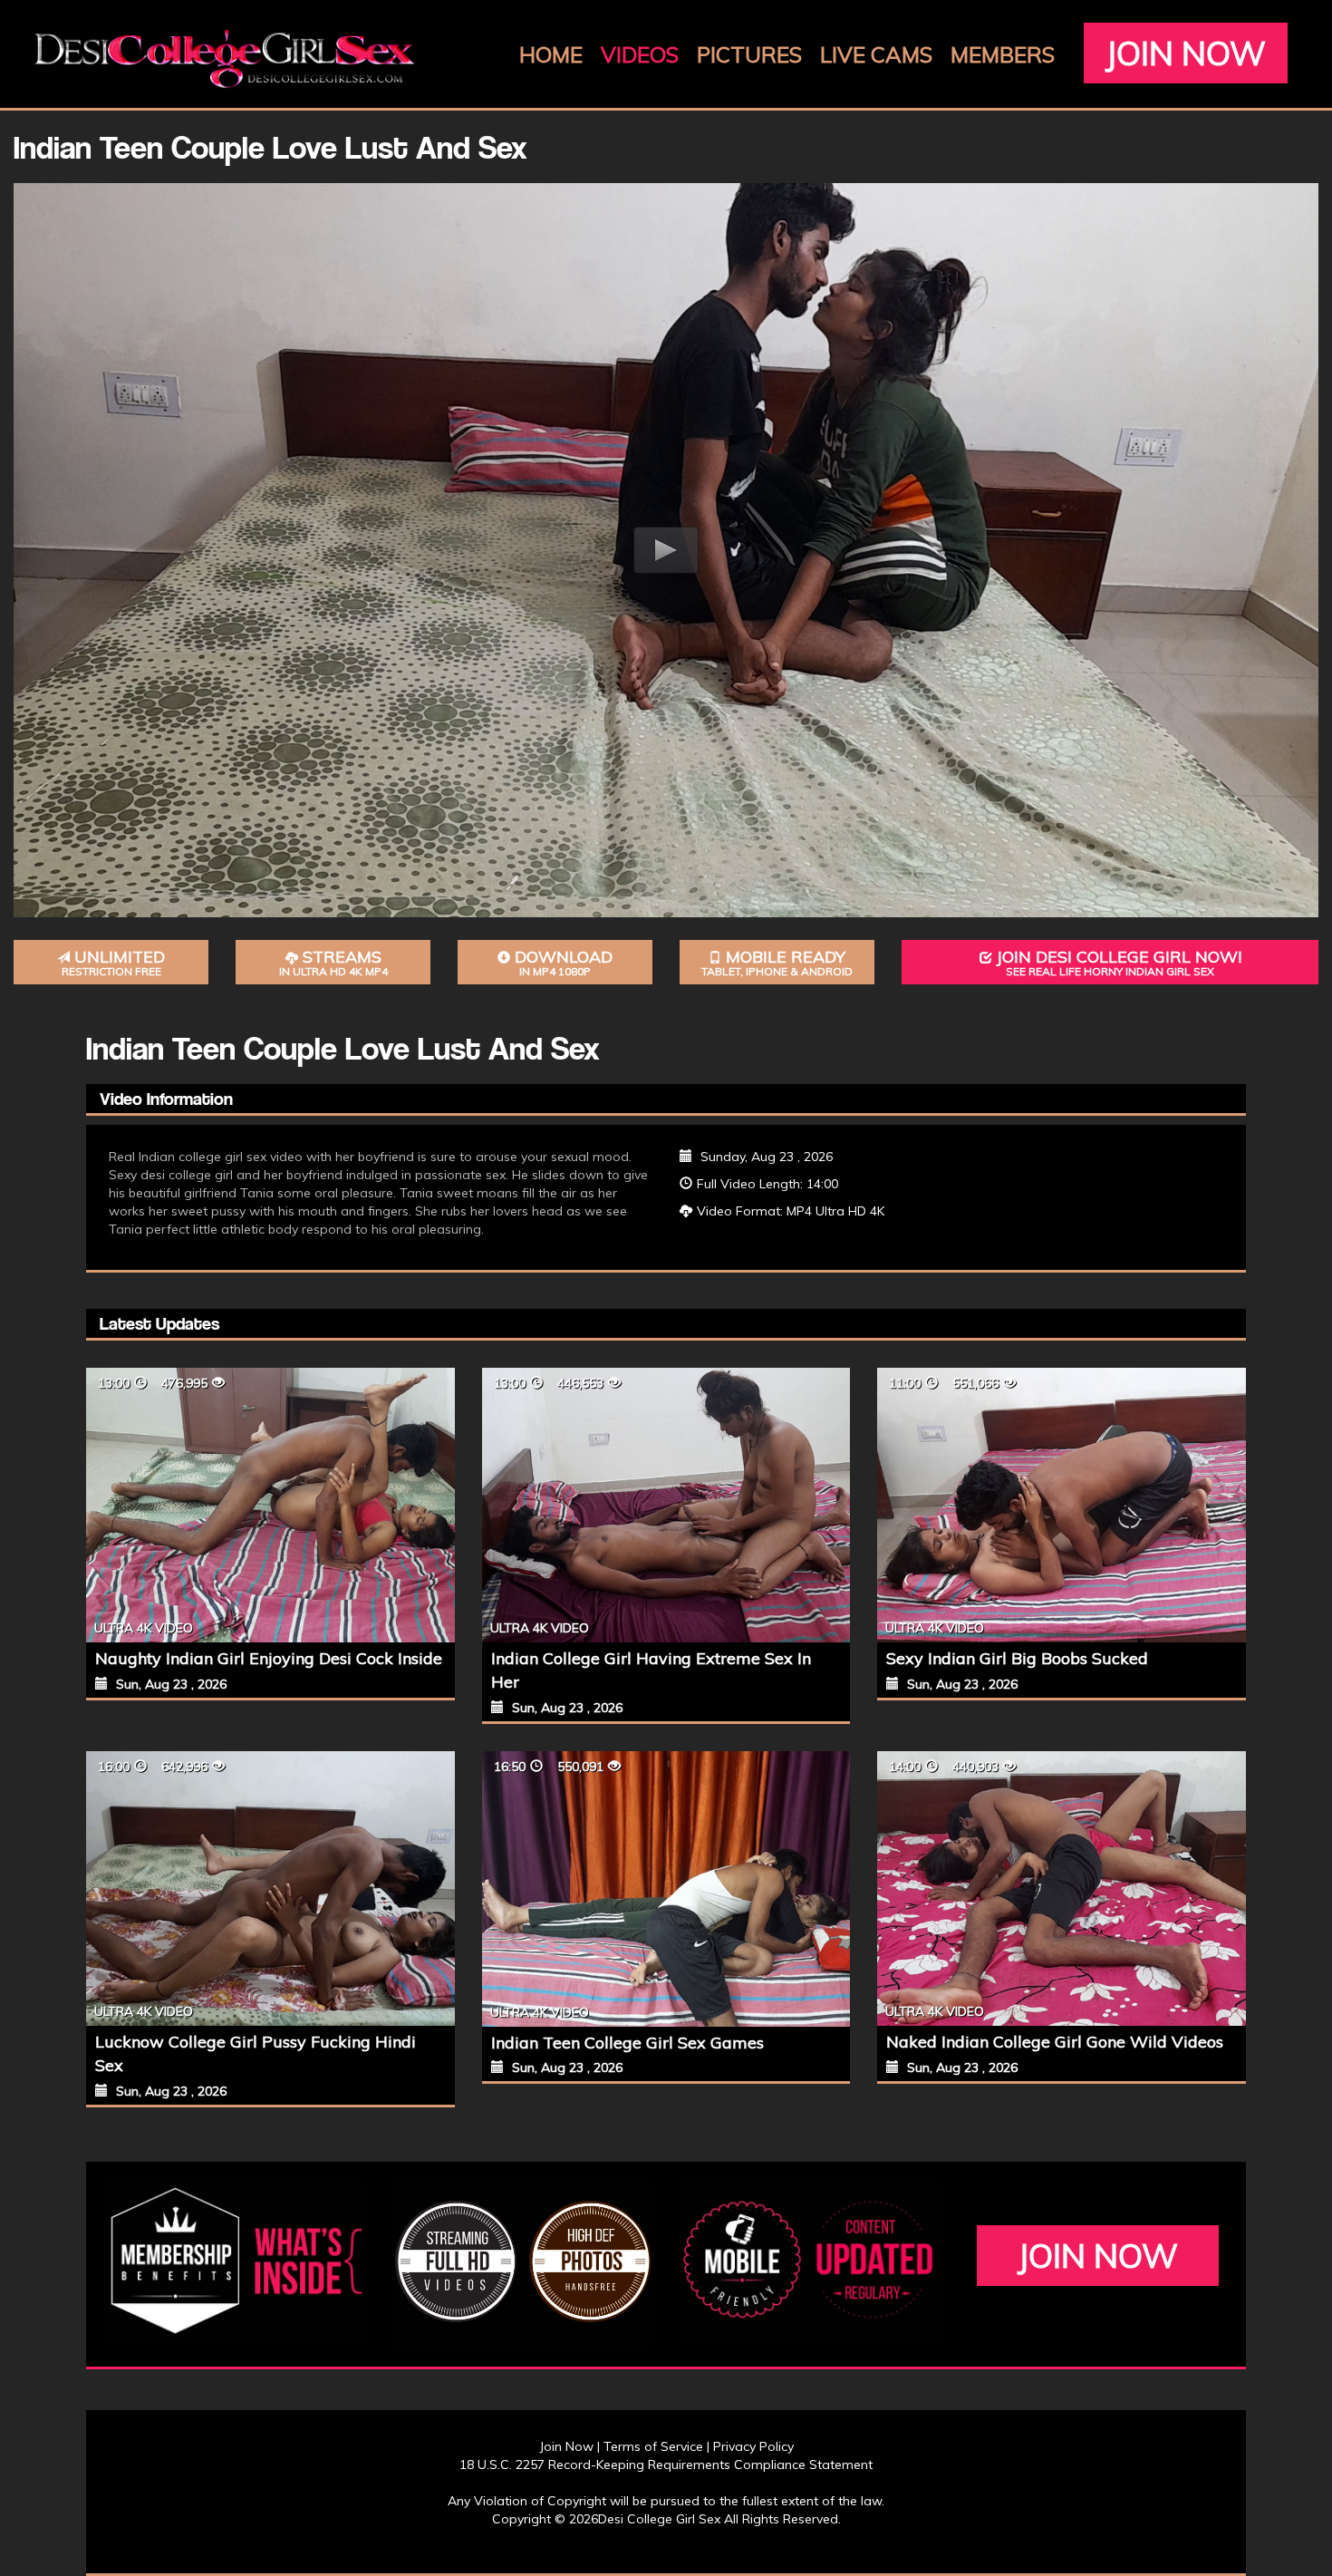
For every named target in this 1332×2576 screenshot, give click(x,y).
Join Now (1186, 53)
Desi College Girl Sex (659, 2519)
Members (1003, 54)
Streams (333, 963)
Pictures (749, 54)
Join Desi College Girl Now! (1119, 963)
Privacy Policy (753, 2446)
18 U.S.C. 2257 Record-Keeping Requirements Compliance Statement (666, 2465)
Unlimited (114, 963)
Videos (640, 54)
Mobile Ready (777, 963)
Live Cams (876, 54)
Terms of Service (653, 2446)
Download (564, 963)
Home (551, 54)
